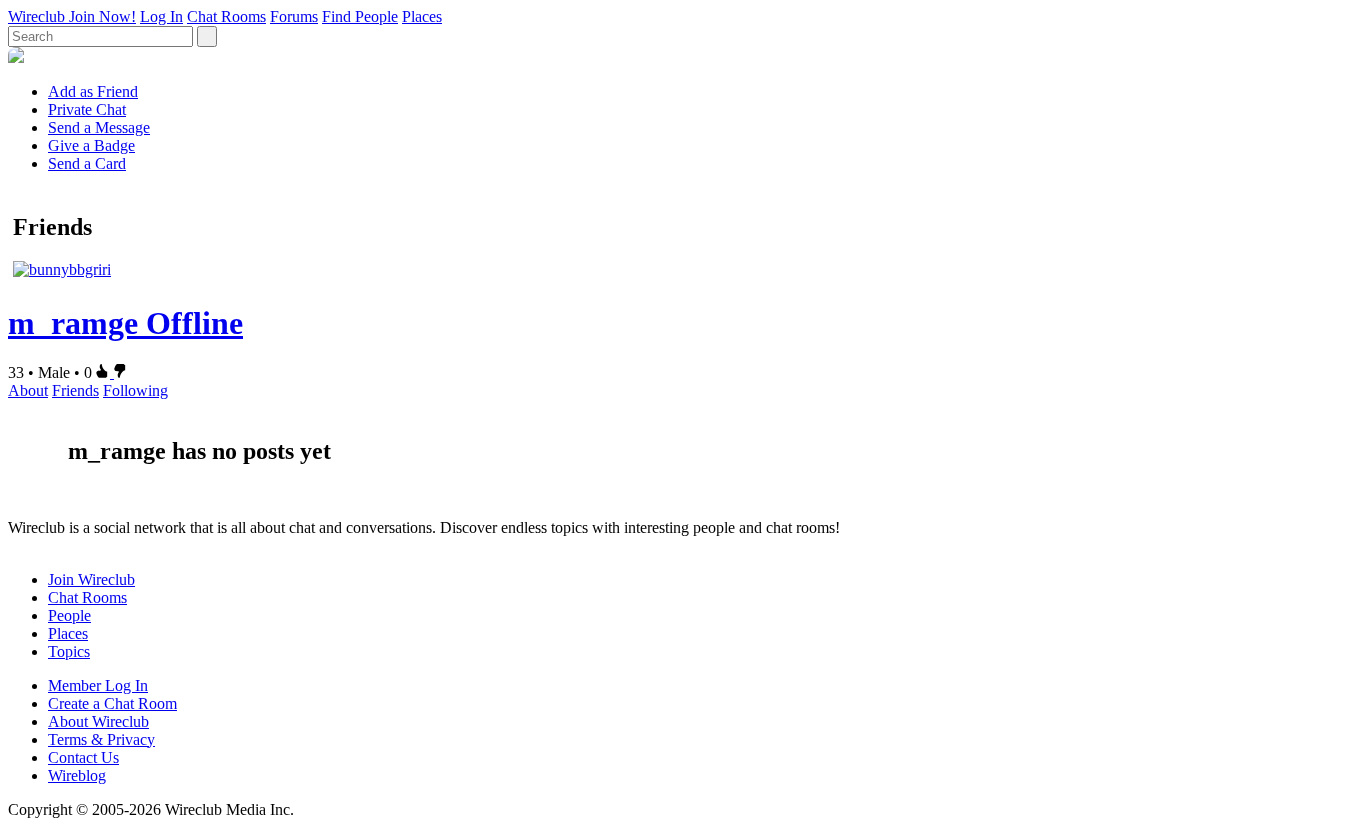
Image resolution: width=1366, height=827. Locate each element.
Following (135, 390)
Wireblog (77, 775)
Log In (161, 16)
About (28, 390)
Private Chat (87, 109)
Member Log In (98, 685)
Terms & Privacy (101, 739)
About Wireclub (98, 721)
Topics (69, 651)
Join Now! (102, 16)
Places (422, 16)
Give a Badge (91, 145)
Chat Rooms (226, 16)
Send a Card (87, 163)
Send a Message (99, 127)
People (69, 615)
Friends (75, 390)
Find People (360, 16)
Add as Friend (93, 91)
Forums (294, 16)
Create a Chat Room (112, 703)
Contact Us (83, 757)
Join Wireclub (91, 579)
